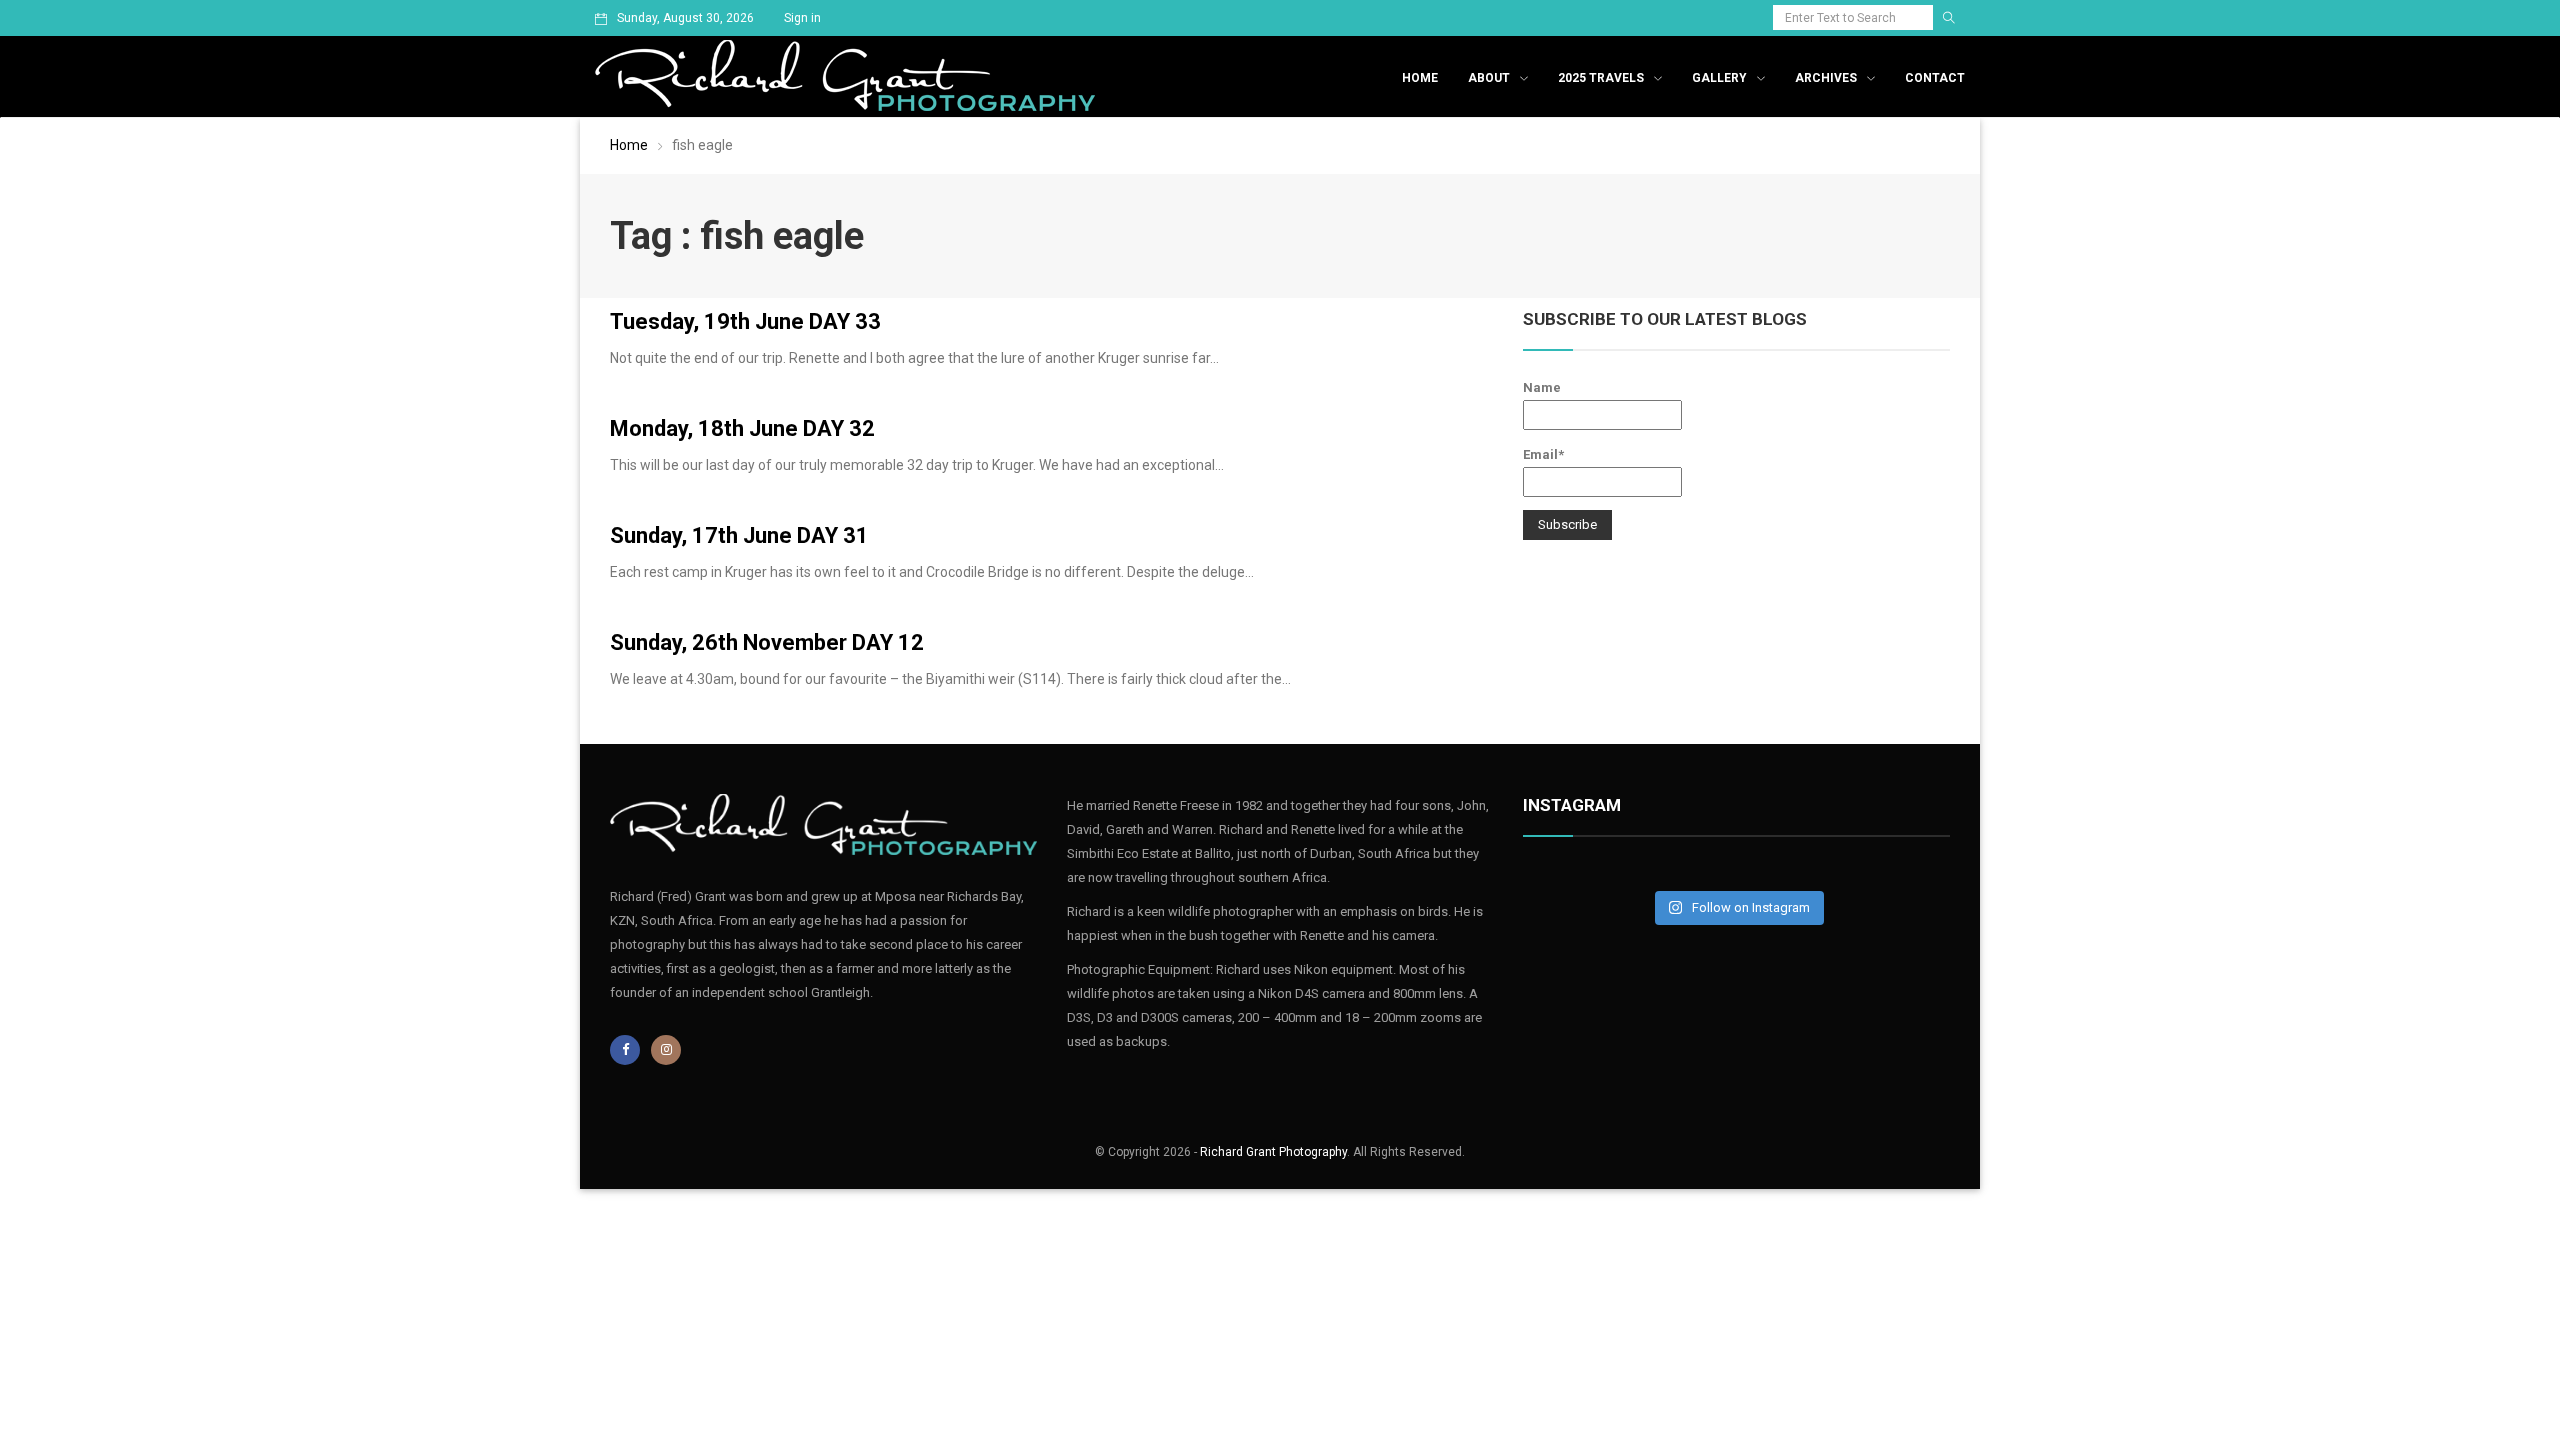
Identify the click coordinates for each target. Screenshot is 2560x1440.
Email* (1543, 454)
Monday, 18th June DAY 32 (742, 428)
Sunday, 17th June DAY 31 (739, 535)
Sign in (802, 18)
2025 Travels (1601, 78)
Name (1542, 387)
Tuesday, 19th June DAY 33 (745, 321)
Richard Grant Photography (1273, 1152)
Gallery (1719, 78)
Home (1420, 78)
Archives (1826, 78)
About (1489, 78)
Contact (1935, 78)
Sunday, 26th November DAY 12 (767, 642)
